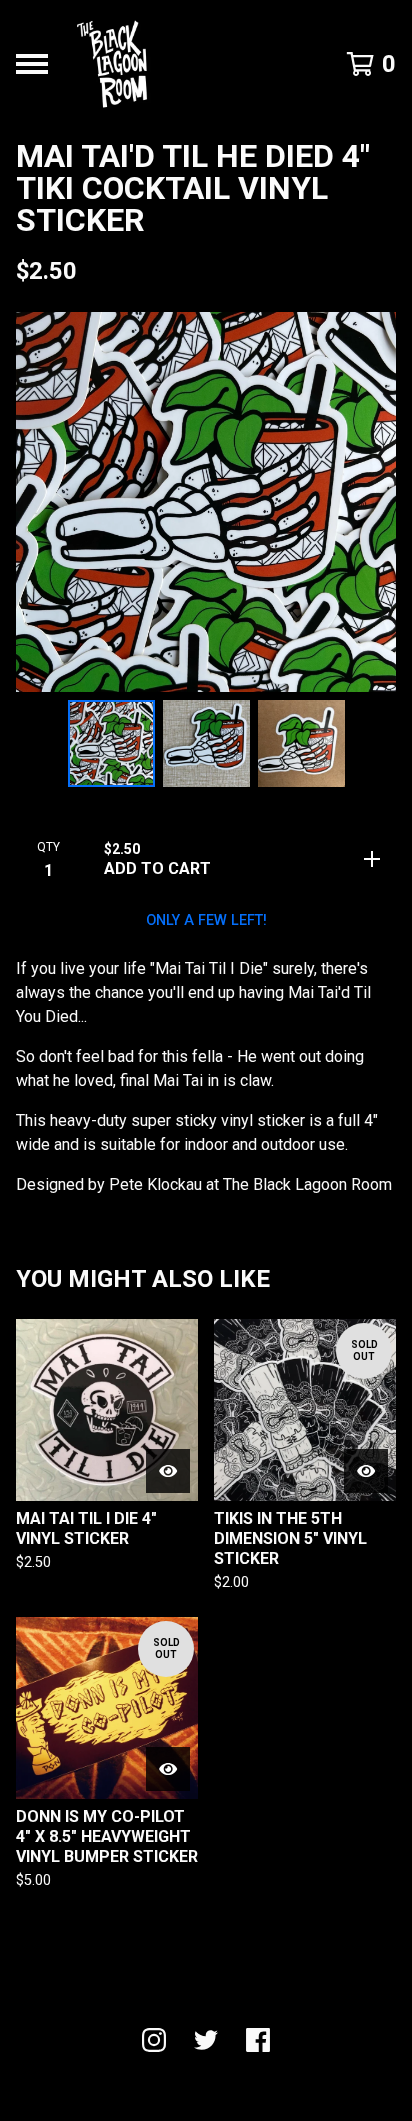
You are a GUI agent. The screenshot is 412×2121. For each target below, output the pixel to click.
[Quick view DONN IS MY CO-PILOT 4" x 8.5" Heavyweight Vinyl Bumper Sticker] (168, 1769)
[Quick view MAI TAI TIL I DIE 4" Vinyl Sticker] (168, 1471)
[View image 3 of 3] (301, 743)
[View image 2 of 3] (206, 743)
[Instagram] (154, 2040)
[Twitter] (206, 2040)
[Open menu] (32, 64)
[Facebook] (258, 2040)
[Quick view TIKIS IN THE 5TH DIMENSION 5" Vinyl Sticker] (366, 1471)
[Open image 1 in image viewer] (206, 502)
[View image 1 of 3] (111, 743)
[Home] (112, 64)
